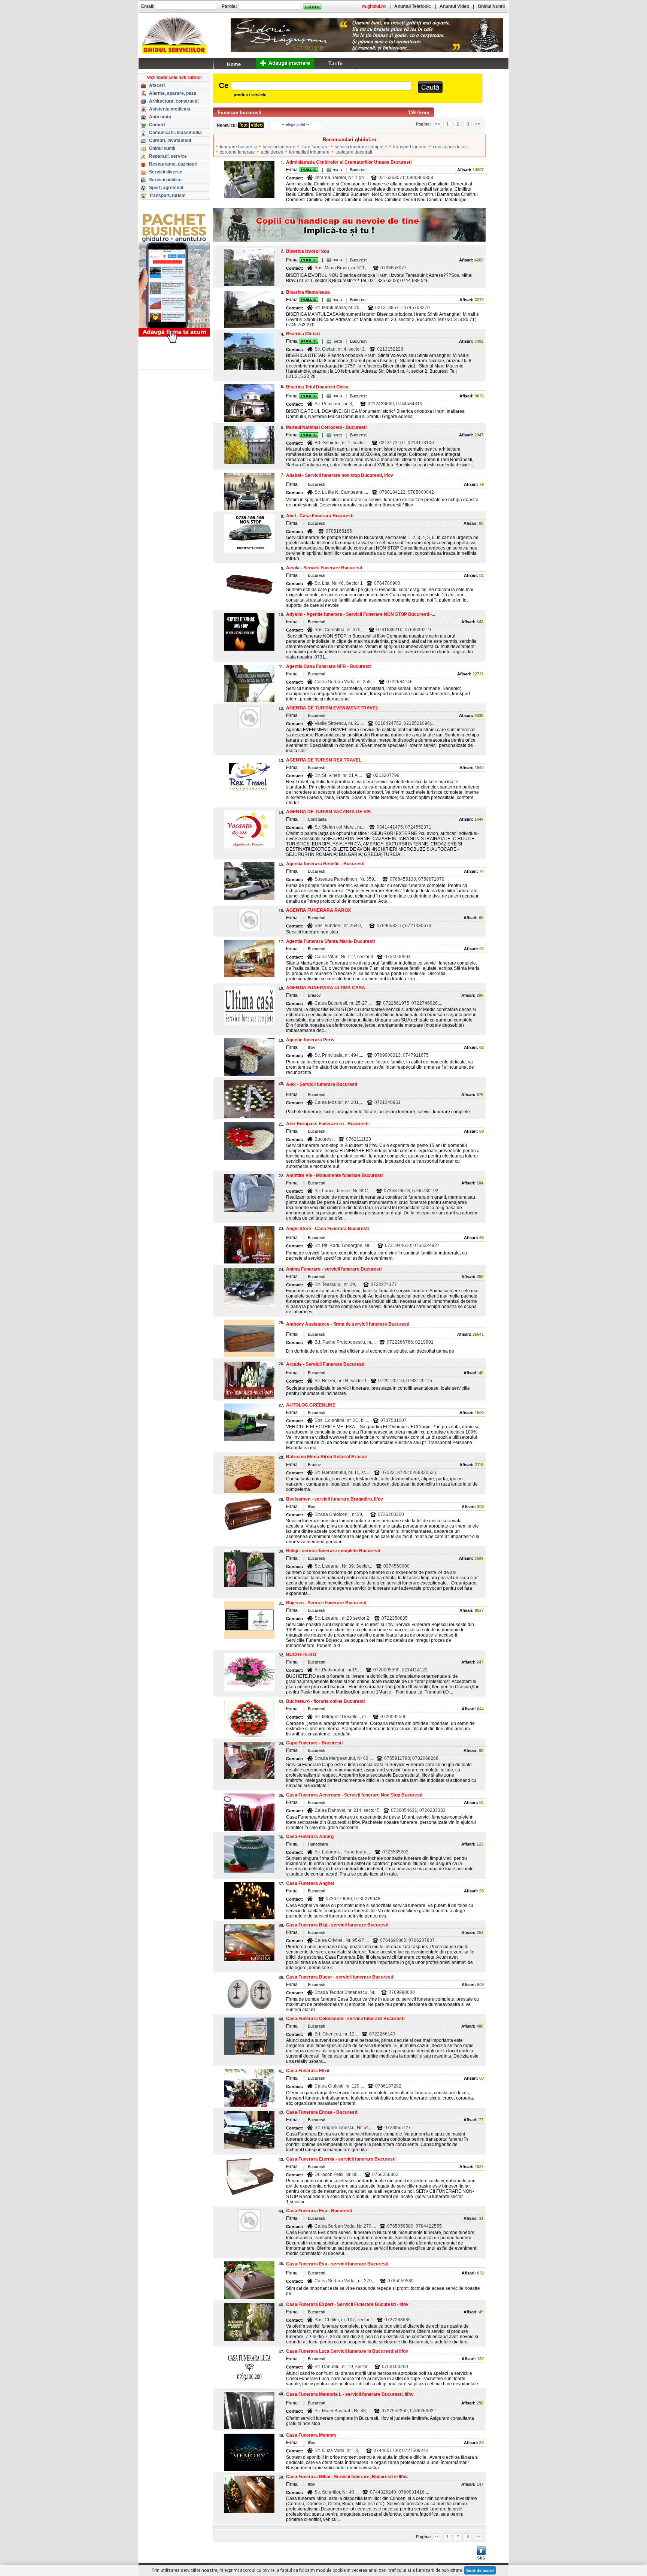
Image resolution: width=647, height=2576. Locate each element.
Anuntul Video (454, 6)
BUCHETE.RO (301, 1655)
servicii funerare (279, 147)
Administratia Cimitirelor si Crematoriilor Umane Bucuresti (349, 162)
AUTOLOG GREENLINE (311, 1405)
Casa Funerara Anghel (310, 1883)
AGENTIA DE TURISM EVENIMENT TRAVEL (332, 708)
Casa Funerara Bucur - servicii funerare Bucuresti (340, 1977)
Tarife (335, 63)
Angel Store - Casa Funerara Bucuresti (327, 1229)
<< (437, 124)
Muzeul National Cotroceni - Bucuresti (326, 427)
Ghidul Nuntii (491, 6)
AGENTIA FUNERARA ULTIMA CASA (326, 988)
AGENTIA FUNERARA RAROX (318, 910)
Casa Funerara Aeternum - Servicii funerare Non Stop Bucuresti (354, 1795)
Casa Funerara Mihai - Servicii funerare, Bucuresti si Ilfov (347, 2477)
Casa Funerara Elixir (308, 2071)
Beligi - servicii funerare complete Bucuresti (333, 1551)
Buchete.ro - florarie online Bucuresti (325, 1701)
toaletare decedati (354, 152)
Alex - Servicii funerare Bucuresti (322, 1084)
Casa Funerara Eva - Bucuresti (319, 2211)
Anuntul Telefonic (413, 6)
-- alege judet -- (295, 124)
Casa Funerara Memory (311, 2435)
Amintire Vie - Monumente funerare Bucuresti (334, 1175)
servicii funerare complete (361, 147)
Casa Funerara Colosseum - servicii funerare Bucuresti (345, 2019)
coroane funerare (237, 152)
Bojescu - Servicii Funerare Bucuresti (326, 1603)
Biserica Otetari (303, 334)
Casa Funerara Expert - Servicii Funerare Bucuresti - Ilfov (347, 2304)
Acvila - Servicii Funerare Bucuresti (324, 568)
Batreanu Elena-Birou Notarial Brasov (326, 1457)
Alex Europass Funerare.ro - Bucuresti (327, 1124)
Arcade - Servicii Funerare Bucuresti (325, 1364)
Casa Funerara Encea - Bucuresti (322, 2112)
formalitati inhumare (309, 152)
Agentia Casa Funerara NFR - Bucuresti (328, 666)
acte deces (272, 152)
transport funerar (410, 147)
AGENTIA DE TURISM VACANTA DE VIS (328, 812)
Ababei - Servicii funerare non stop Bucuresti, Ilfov (340, 475)
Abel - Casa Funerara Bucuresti (320, 516)
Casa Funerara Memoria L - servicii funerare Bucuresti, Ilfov (350, 2394)
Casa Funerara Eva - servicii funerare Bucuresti (337, 2264)
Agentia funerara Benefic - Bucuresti (325, 864)
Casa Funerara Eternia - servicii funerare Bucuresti (341, 2159)
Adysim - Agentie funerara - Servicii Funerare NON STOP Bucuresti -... (361, 614)
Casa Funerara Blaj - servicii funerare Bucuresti (337, 1925)
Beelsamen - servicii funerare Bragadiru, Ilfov (335, 1499)
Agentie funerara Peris (310, 1040)
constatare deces (450, 147)
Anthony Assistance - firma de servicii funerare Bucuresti (348, 1324)
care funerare (315, 147)
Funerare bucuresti (239, 113)
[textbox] (321, 86)
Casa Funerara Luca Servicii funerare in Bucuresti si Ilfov (347, 2351)
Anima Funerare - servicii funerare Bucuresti (334, 1269)
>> (478, 124)
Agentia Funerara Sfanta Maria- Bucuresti (330, 941)
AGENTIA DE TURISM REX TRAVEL (324, 760)
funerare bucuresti (238, 147)
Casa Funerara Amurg (310, 1837)
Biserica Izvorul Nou (308, 251)
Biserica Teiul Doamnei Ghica (317, 387)
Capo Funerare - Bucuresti (314, 1743)
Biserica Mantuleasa (308, 292)
